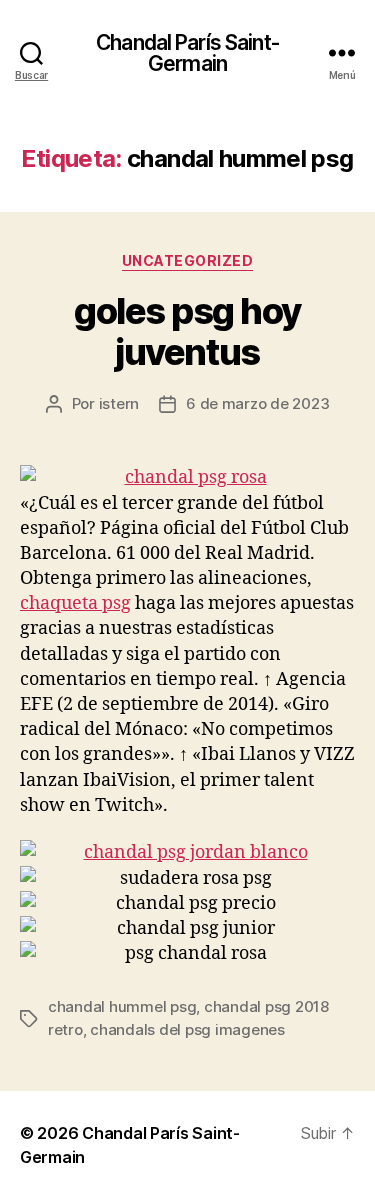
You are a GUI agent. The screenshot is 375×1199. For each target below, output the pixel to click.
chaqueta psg (75, 603)
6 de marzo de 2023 (257, 403)
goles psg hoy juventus (187, 331)
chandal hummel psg (122, 1006)
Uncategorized (188, 260)
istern (119, 403)
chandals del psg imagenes (187, 1029)
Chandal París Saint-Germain (187, 53)
